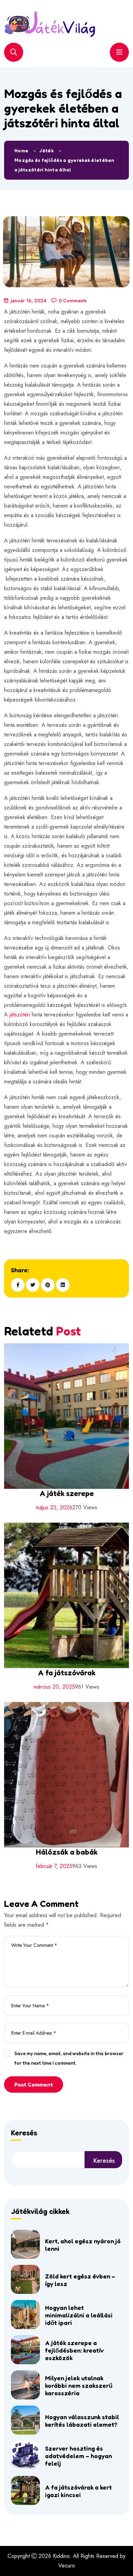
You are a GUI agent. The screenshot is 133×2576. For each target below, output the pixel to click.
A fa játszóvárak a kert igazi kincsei (78, 2491)
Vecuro (67, 2566)
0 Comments (73, 301)
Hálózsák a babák (67, 1852)
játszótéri (20, 1015)
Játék (46, 150)
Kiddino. (62, 2556)
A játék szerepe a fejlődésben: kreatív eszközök (74, 2350)
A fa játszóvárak (67, 1673)
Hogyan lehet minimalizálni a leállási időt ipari (79, 2315)
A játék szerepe (67, 1493)
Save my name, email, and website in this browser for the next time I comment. (69, 2058)
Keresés (24, 2133)
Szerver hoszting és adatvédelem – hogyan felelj (78, 2456)
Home (21, 150)
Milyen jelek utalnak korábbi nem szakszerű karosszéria (79, 2385)
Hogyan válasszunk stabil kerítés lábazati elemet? (82, 2421)
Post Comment (34, 2085)
